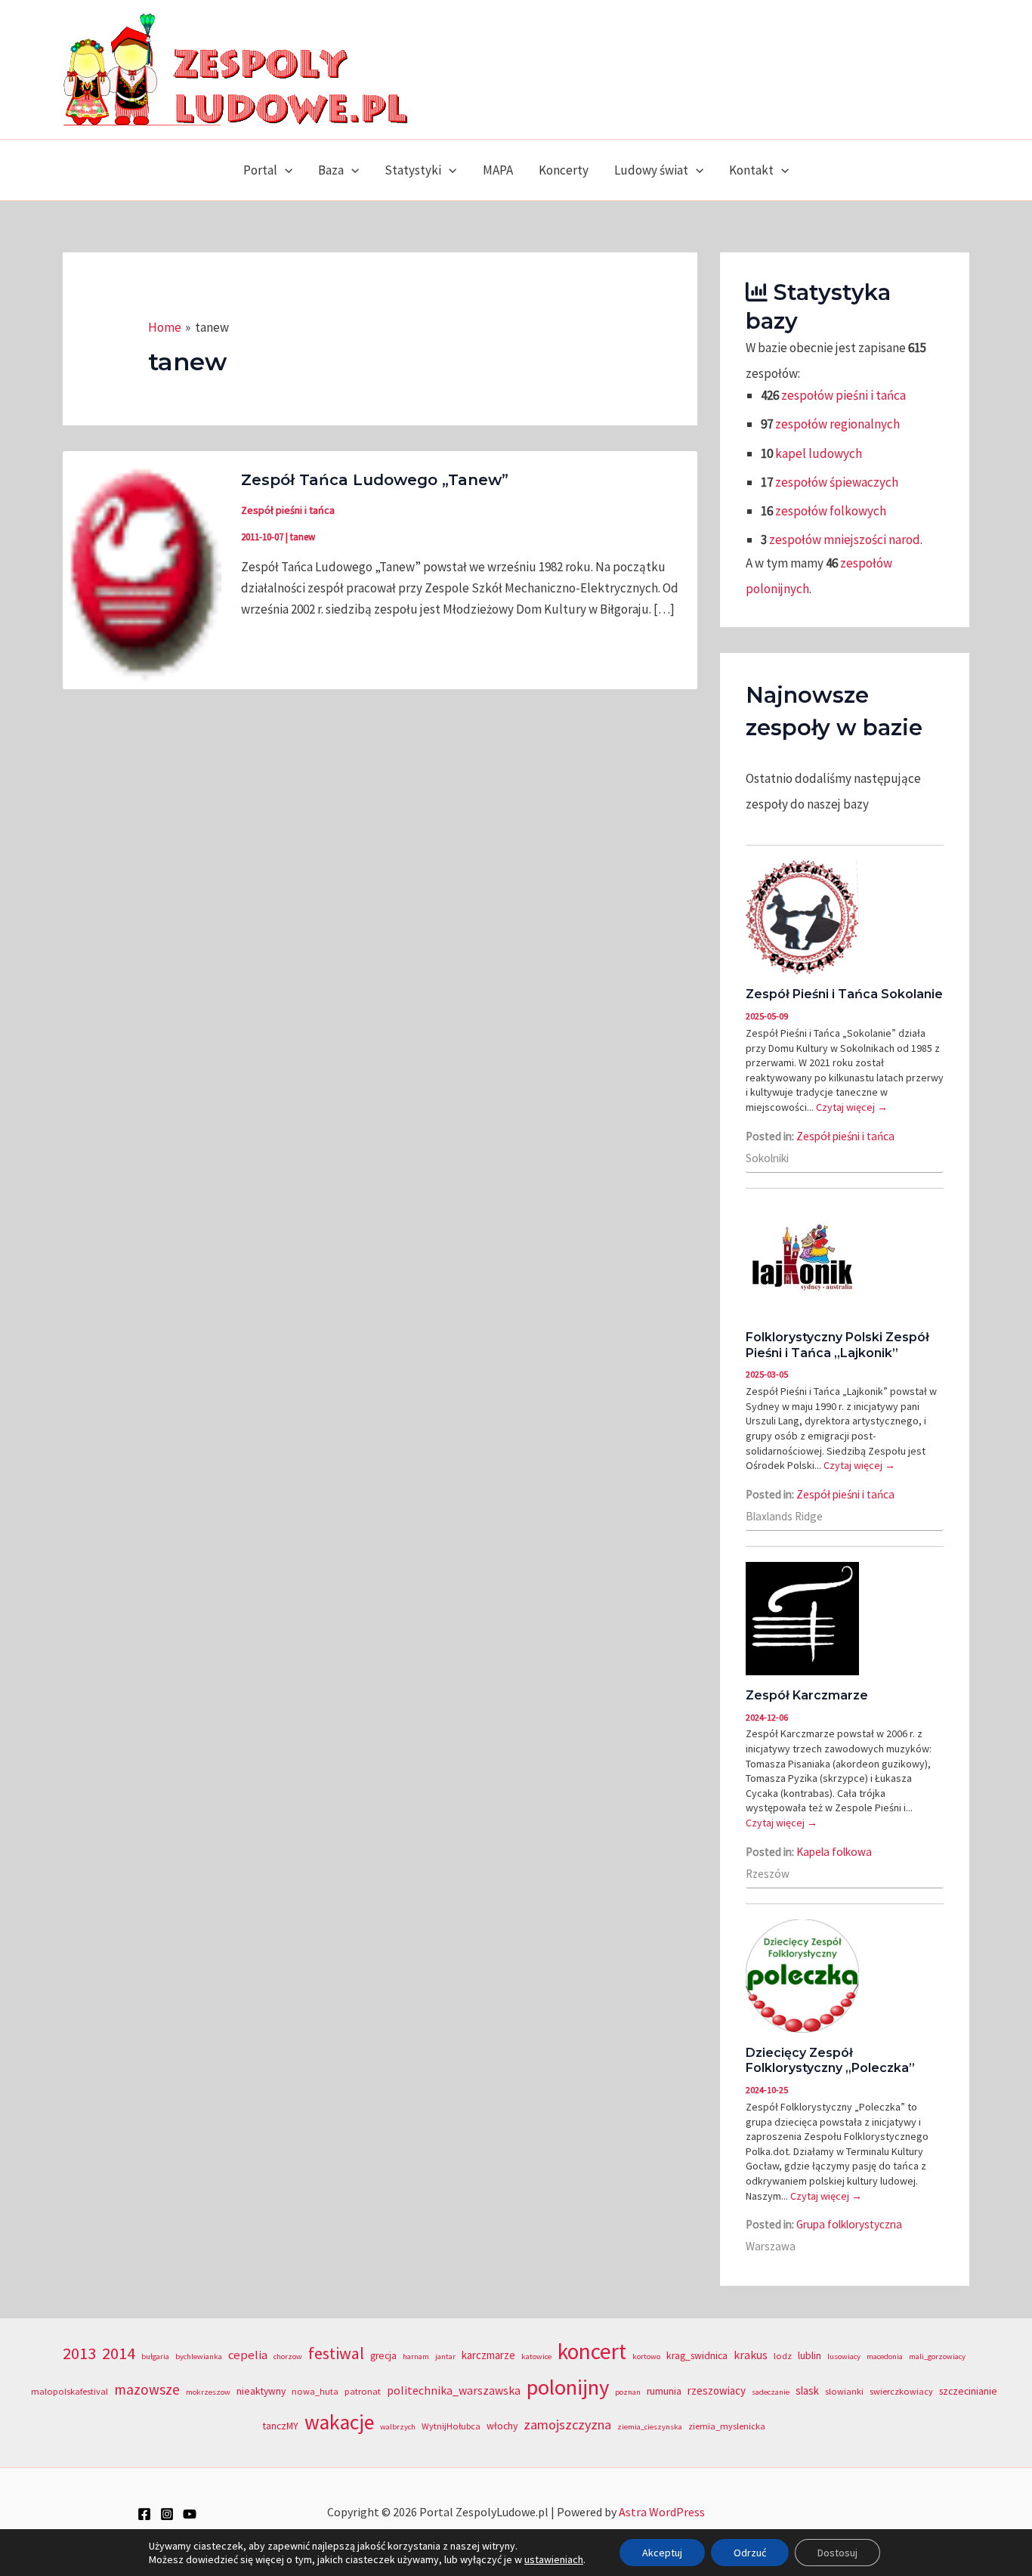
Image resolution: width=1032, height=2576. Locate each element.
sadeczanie (771, 2392)
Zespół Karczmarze (807, 1695)
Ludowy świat (651, 170)
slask (807, 2390)
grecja (383, 2356)
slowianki (844, 2391)
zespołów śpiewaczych (837, 482)
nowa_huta (315, 2391)
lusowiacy (844, 2356)
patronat (363, 2391)
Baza (331, 170)
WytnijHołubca (451, 2426)
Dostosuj (837, 2553)
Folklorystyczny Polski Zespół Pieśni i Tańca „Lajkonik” (837, 1345)
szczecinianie (968, 2391)
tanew (303, 537)
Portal (260, 170)
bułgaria (155, 2356)
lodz (783, 2356)
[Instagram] (167, 2514)
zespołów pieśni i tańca (844, 395)
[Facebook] (144, 2514)
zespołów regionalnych (837, 424)
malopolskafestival (70, 2391)
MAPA (498, 170)
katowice (536, 2356)
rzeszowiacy (717, 2390)
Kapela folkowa (834, 1852)
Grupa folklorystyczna (849, 2224)
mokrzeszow (208, 2392)
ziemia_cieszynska (650, 2427)
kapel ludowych (819, 453)
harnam (416, 2356)
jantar (445, 2356)
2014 (119, 2353)
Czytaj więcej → (852, 1107)
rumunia (664, 2391)
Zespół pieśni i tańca (288, 510)
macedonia (885, 2356)
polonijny (568, 2387)
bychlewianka (199, 2356)
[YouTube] (190, 2514)
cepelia (248, 2355)
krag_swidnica (697, 2356)
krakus (751, 2355)
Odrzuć (750, 2553)
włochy (502, 2426)
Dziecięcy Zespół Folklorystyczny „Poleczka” (830, 2061)
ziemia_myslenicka (727, 2426)
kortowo (646, 2356)
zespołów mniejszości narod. (846, 540)
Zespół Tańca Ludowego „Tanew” (375, 480)
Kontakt (751, 170)
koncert (592, 2351)
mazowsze (147, 2389)
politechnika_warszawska (454, 2390)
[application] (285, 170)
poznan (628, 2392)
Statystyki (413, 170)
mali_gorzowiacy (937, 2356)
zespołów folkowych (831, 511)
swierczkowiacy (901, 2391)
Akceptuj (662, 2553)
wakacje (339, 2422)
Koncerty (564, 170)
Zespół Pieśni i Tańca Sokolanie (844, 994)
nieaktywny (261, 2391)
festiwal (336, 2353)
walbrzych (398, 2427)
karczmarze (488, 2355)
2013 (79, 2353)
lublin (810, 2356)
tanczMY (281, 2426)
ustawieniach (554, 2559)
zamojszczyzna (567, 2424)
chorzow (288, 2356)
